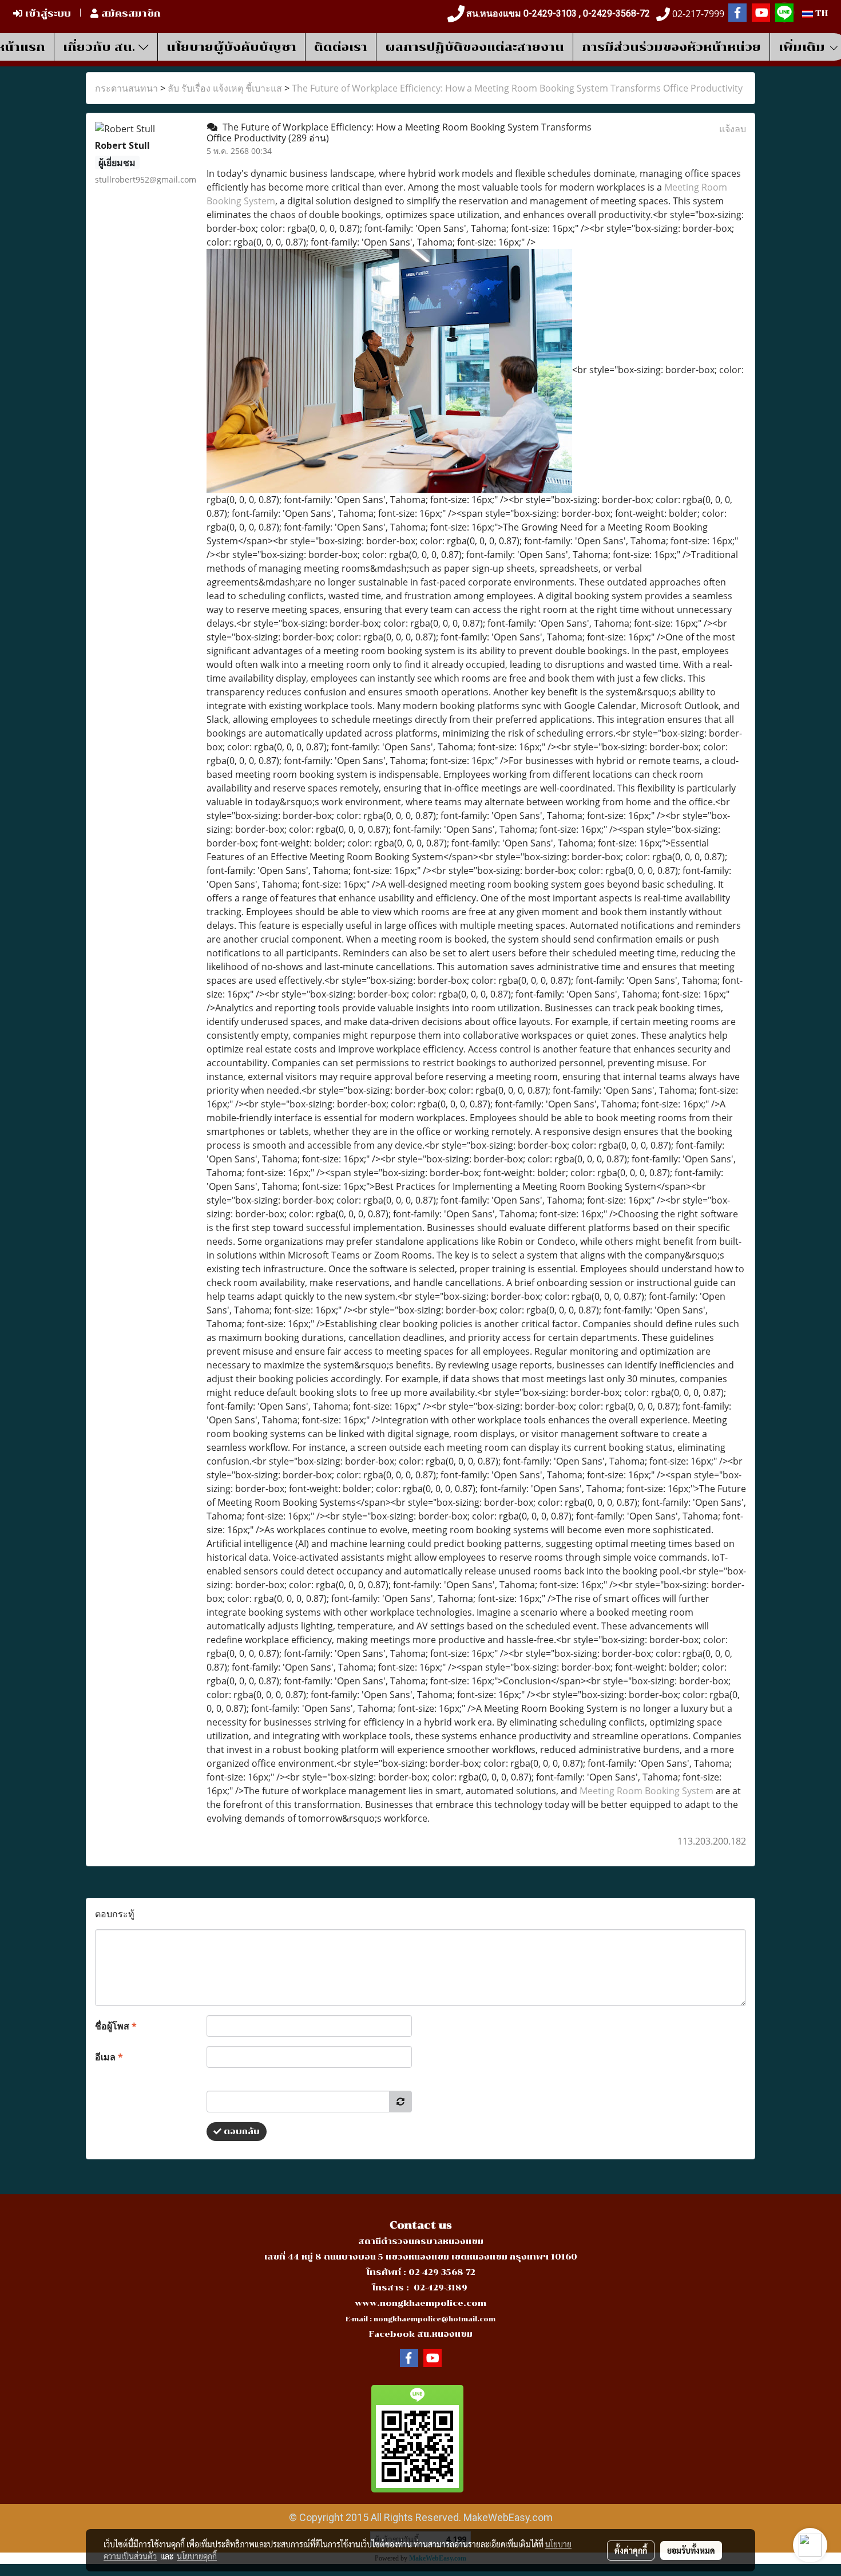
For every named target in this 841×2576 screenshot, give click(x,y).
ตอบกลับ (241, 2132)
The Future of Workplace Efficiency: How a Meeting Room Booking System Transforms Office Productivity (517, 88)
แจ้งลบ (733, 129)
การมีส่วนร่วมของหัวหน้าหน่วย (671, 47)
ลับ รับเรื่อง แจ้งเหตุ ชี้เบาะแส (225, 88)
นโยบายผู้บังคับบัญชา (231, 47)
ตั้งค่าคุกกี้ (631, 2550)
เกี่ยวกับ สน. (101, 47)
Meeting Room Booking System (646, 1791)
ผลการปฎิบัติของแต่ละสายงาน (475, 47)
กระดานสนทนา (126, 88)
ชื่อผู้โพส (116, 2026)
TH (820, 13)
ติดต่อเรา (341, 47)
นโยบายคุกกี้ (197, 2556)
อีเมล (109, 2057)
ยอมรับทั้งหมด (691, 2550)
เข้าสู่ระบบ (47, 13)
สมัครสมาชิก (130, 13)
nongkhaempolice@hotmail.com (435, 2319)
